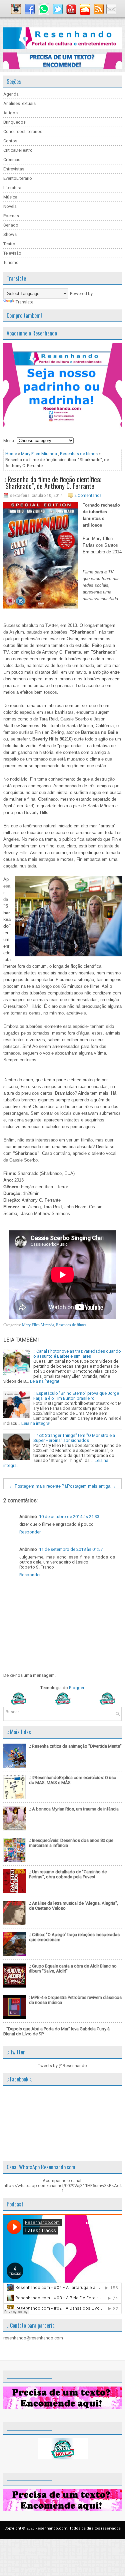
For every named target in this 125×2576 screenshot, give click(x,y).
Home (11, 454)
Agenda (11, 94)
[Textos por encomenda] (62, 67)
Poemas (11, 216)
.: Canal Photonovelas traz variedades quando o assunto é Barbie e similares (77, 1354)
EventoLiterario (18, 178)
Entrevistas (14, 169)
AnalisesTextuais (19, 103)
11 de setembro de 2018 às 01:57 (71, 1549)
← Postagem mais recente (35, 1486)
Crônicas (12, 160)
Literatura (12, 188)
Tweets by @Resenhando (62, 2066)
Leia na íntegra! (44, 1381)
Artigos (10, 113)
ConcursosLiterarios (23, 131)
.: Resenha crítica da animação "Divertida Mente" (75, 1746)
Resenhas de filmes (79, 454)
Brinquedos (14, 122)
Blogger (76, 1688)
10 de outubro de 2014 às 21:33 (69, 1517)
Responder (30, 1532)
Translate (24, 302)
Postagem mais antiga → (91, 1486)
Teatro (9, 244)
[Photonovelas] (62, 1703)
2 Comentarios (88, 496)
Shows (10, 234)
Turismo (11, 262)
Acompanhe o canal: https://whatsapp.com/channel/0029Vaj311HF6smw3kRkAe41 (63, 2186)
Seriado (11, 225)
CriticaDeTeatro (18, 150)
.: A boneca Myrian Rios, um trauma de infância (74, 1809)
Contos (10, 141)
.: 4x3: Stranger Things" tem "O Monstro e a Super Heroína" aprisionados (74, 1438)
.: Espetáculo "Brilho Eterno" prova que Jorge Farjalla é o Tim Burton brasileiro (76, 1396)
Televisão (12, 253)
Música (10, 197)
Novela (10, 206)
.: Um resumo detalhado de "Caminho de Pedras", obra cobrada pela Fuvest (68, 1874)
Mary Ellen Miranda (39, 454)
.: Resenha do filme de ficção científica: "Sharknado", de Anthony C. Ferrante (52, 483)
